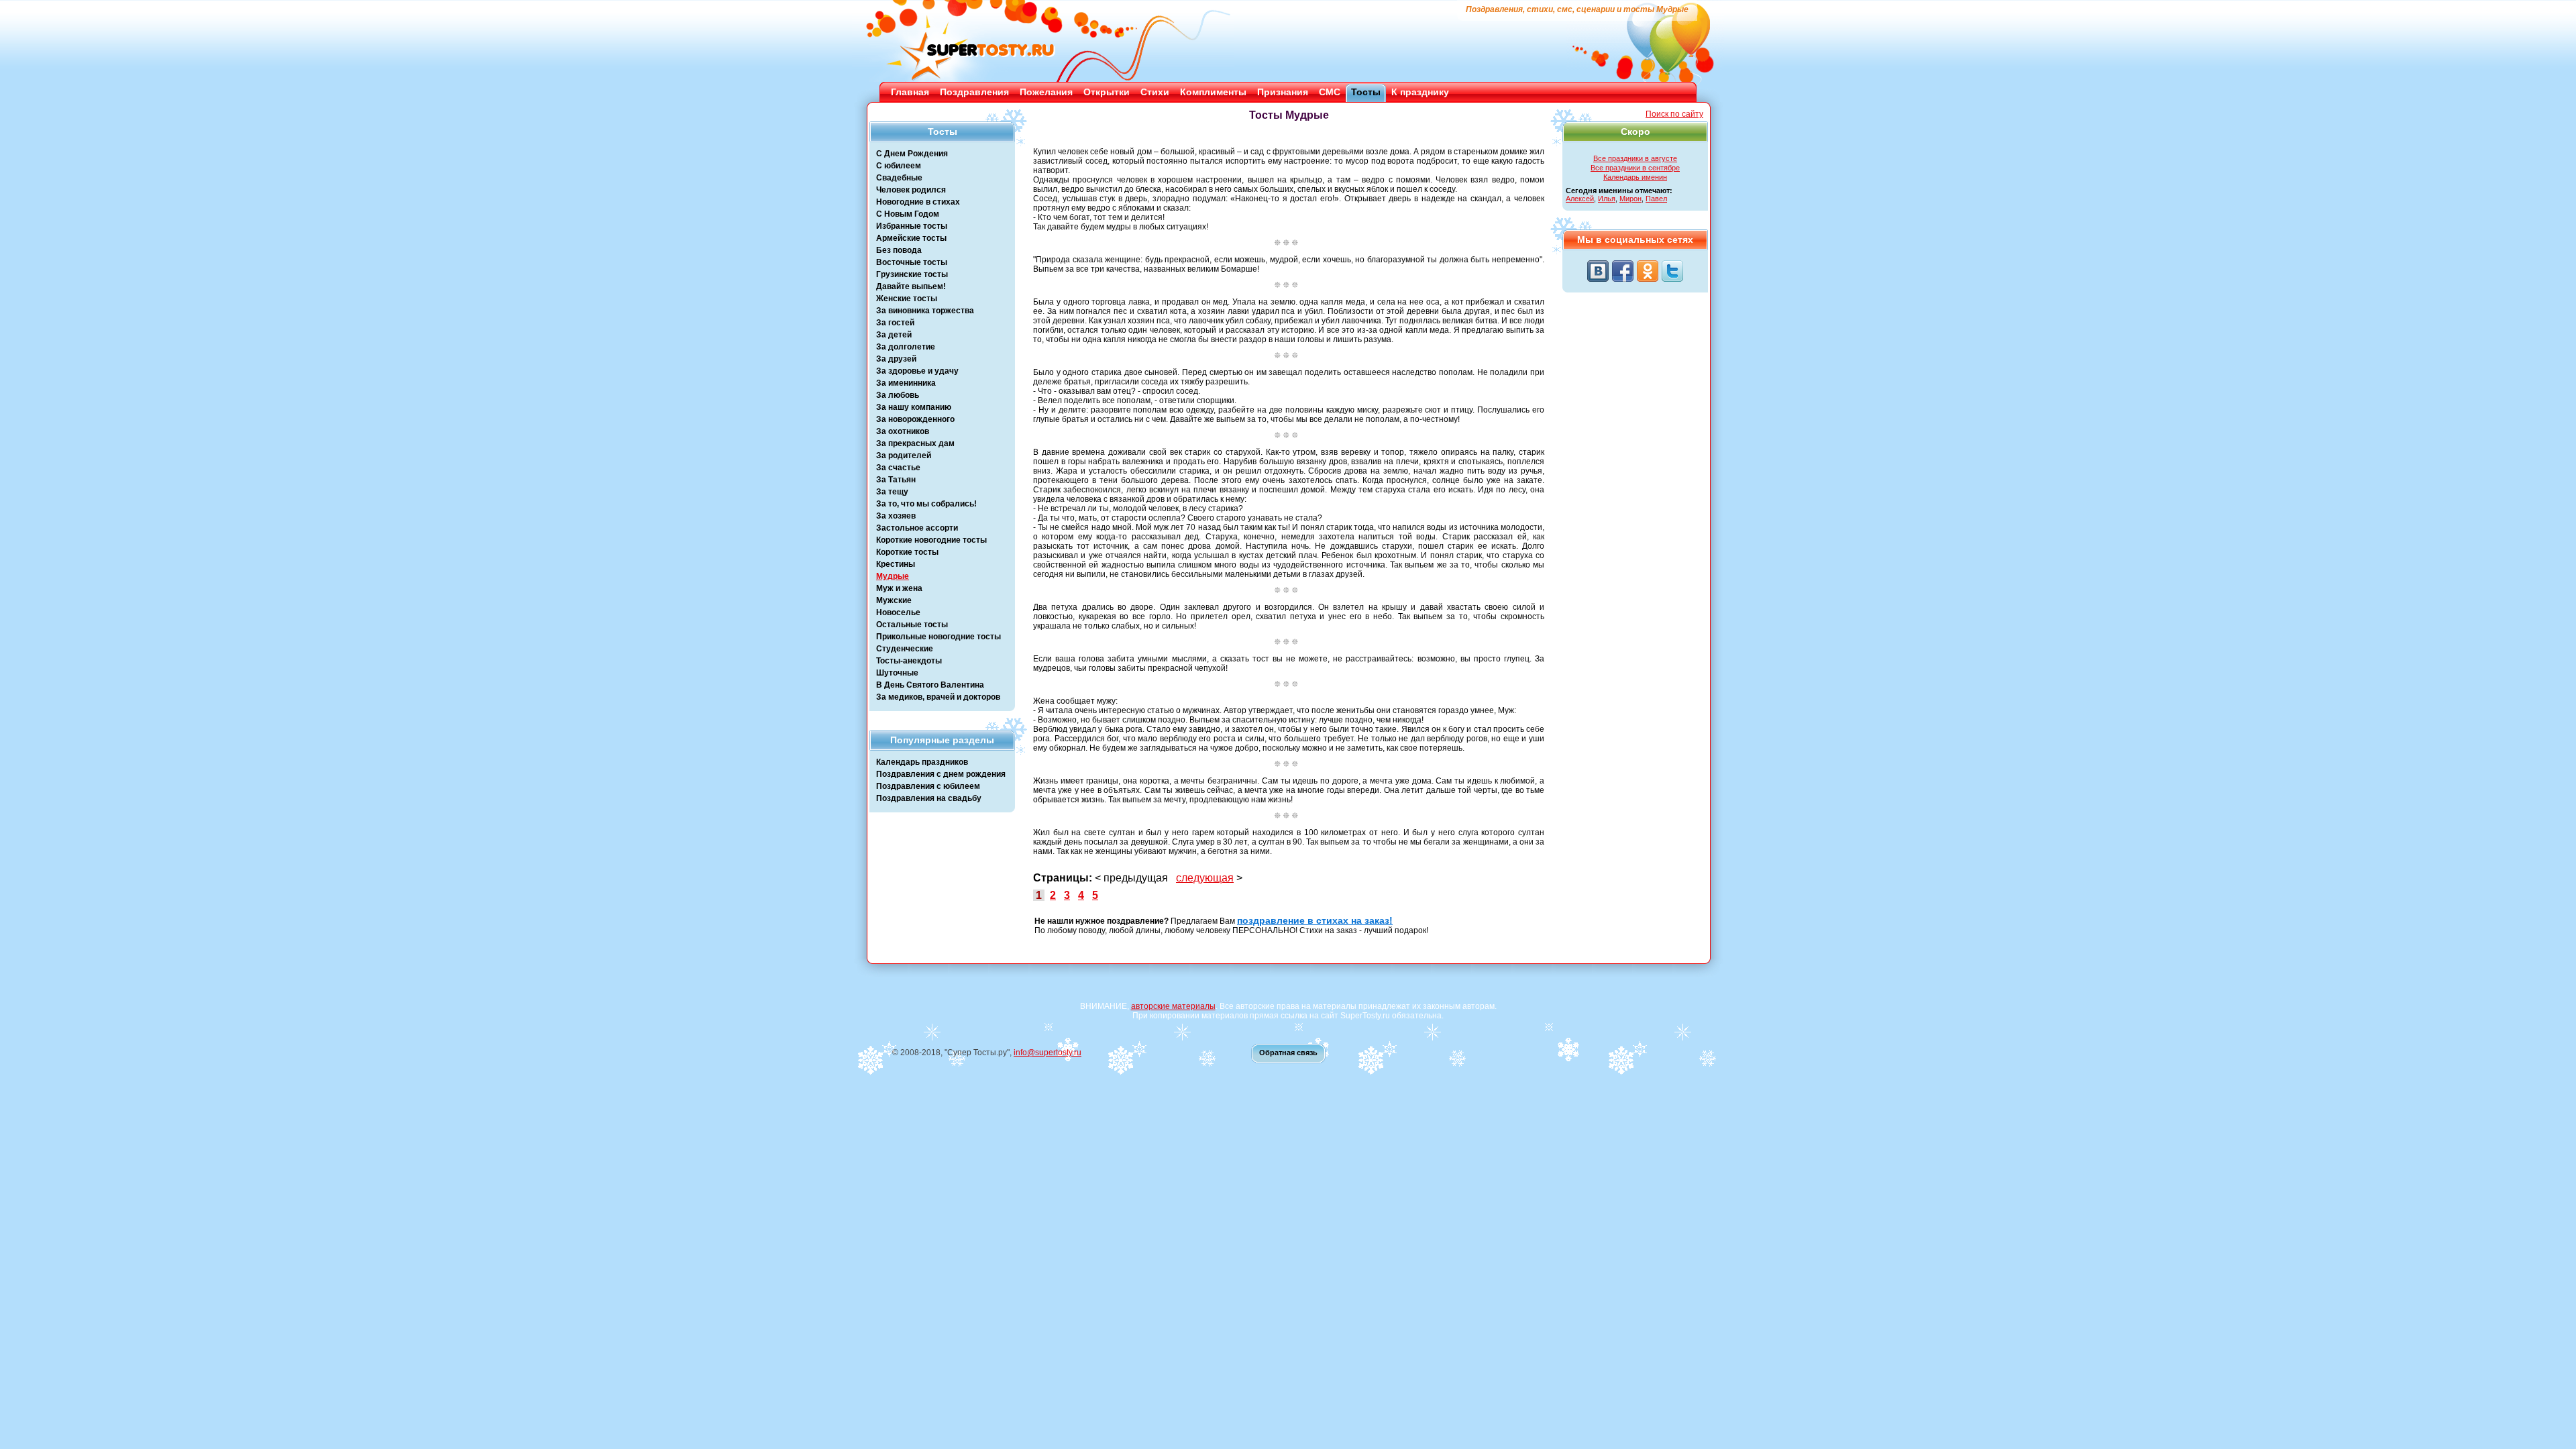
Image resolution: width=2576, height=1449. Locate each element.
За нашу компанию (914, 407)
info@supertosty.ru (1048, 1053)
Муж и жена (899, 588)
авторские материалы (1173, 1006)
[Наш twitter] (1672, 271)
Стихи (1155, 92)
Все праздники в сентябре (1635, 168)
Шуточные (897, 673)
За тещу (892, 492)
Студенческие (905, 649)
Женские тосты (907, 299)
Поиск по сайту (1674, 114)
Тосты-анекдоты (909, 661)
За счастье (898, 468)
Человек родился (911, 190)
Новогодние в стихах (918, 202)
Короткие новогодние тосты (931, 540)
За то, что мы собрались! (926, 504)
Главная (910, 92)
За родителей (904, 455)
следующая (1205, 878)
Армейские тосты (911, 238)
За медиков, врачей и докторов (938, 697)
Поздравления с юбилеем (928, 786)
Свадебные (899, 178)
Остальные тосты (912, 625)
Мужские (894, 600)
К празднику (1420, 92)
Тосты (1366, 92)
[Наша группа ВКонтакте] (1598, 271)
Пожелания (1046, 92)
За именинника (906, 383)
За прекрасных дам (915, 443)
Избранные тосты (912, 226)
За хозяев (896, 516)
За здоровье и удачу (917, 371)
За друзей (896, 359)
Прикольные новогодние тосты (938, 637)
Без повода (899, 250)
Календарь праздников (922, 762)
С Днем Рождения (912, 154)
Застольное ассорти (917, 528)
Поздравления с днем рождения (941, 774)
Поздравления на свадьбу (929, 798)
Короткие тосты (907, 552)
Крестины (896, 564)
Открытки (1107, 92)
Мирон (1630, 199)
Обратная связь (1288, 1053)
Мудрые (893, 576)
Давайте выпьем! (911, 286)
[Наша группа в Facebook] (1623, 271)
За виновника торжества (925, 311)
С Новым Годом (908, 214)
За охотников (903, 431)
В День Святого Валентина (930, 685)
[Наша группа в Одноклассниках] (1648, 271)
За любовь (898, 395)
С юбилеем (899, 166)
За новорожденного (915, 419)
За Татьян (896, 480)
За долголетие (906, 347)
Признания (1283, 92)
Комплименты (1213, 92)
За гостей (895, 323)
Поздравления (974, 92)
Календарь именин (1635, 177)
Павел (1656, 199)
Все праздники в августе (1635, 158)
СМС (1330, 92)
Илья (1607, 199)
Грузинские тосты (912, 274)
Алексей (1580, 199)
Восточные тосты (912, 262)
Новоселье (898, 612)
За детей (894, 335)
